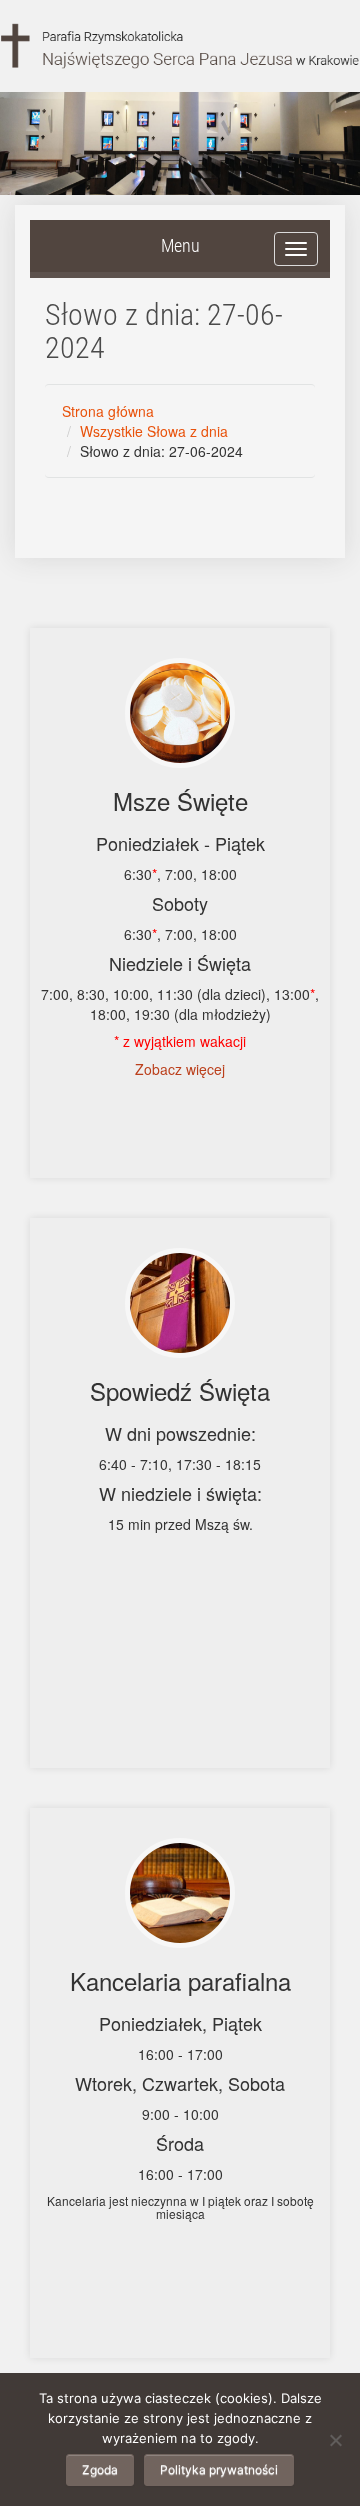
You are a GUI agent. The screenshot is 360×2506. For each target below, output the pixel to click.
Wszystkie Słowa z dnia (154, 431)
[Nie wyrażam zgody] (335, 2440)
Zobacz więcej (180, 1069)
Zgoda (100, 2469)
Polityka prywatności (219, 2469)
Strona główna (108, 411)
